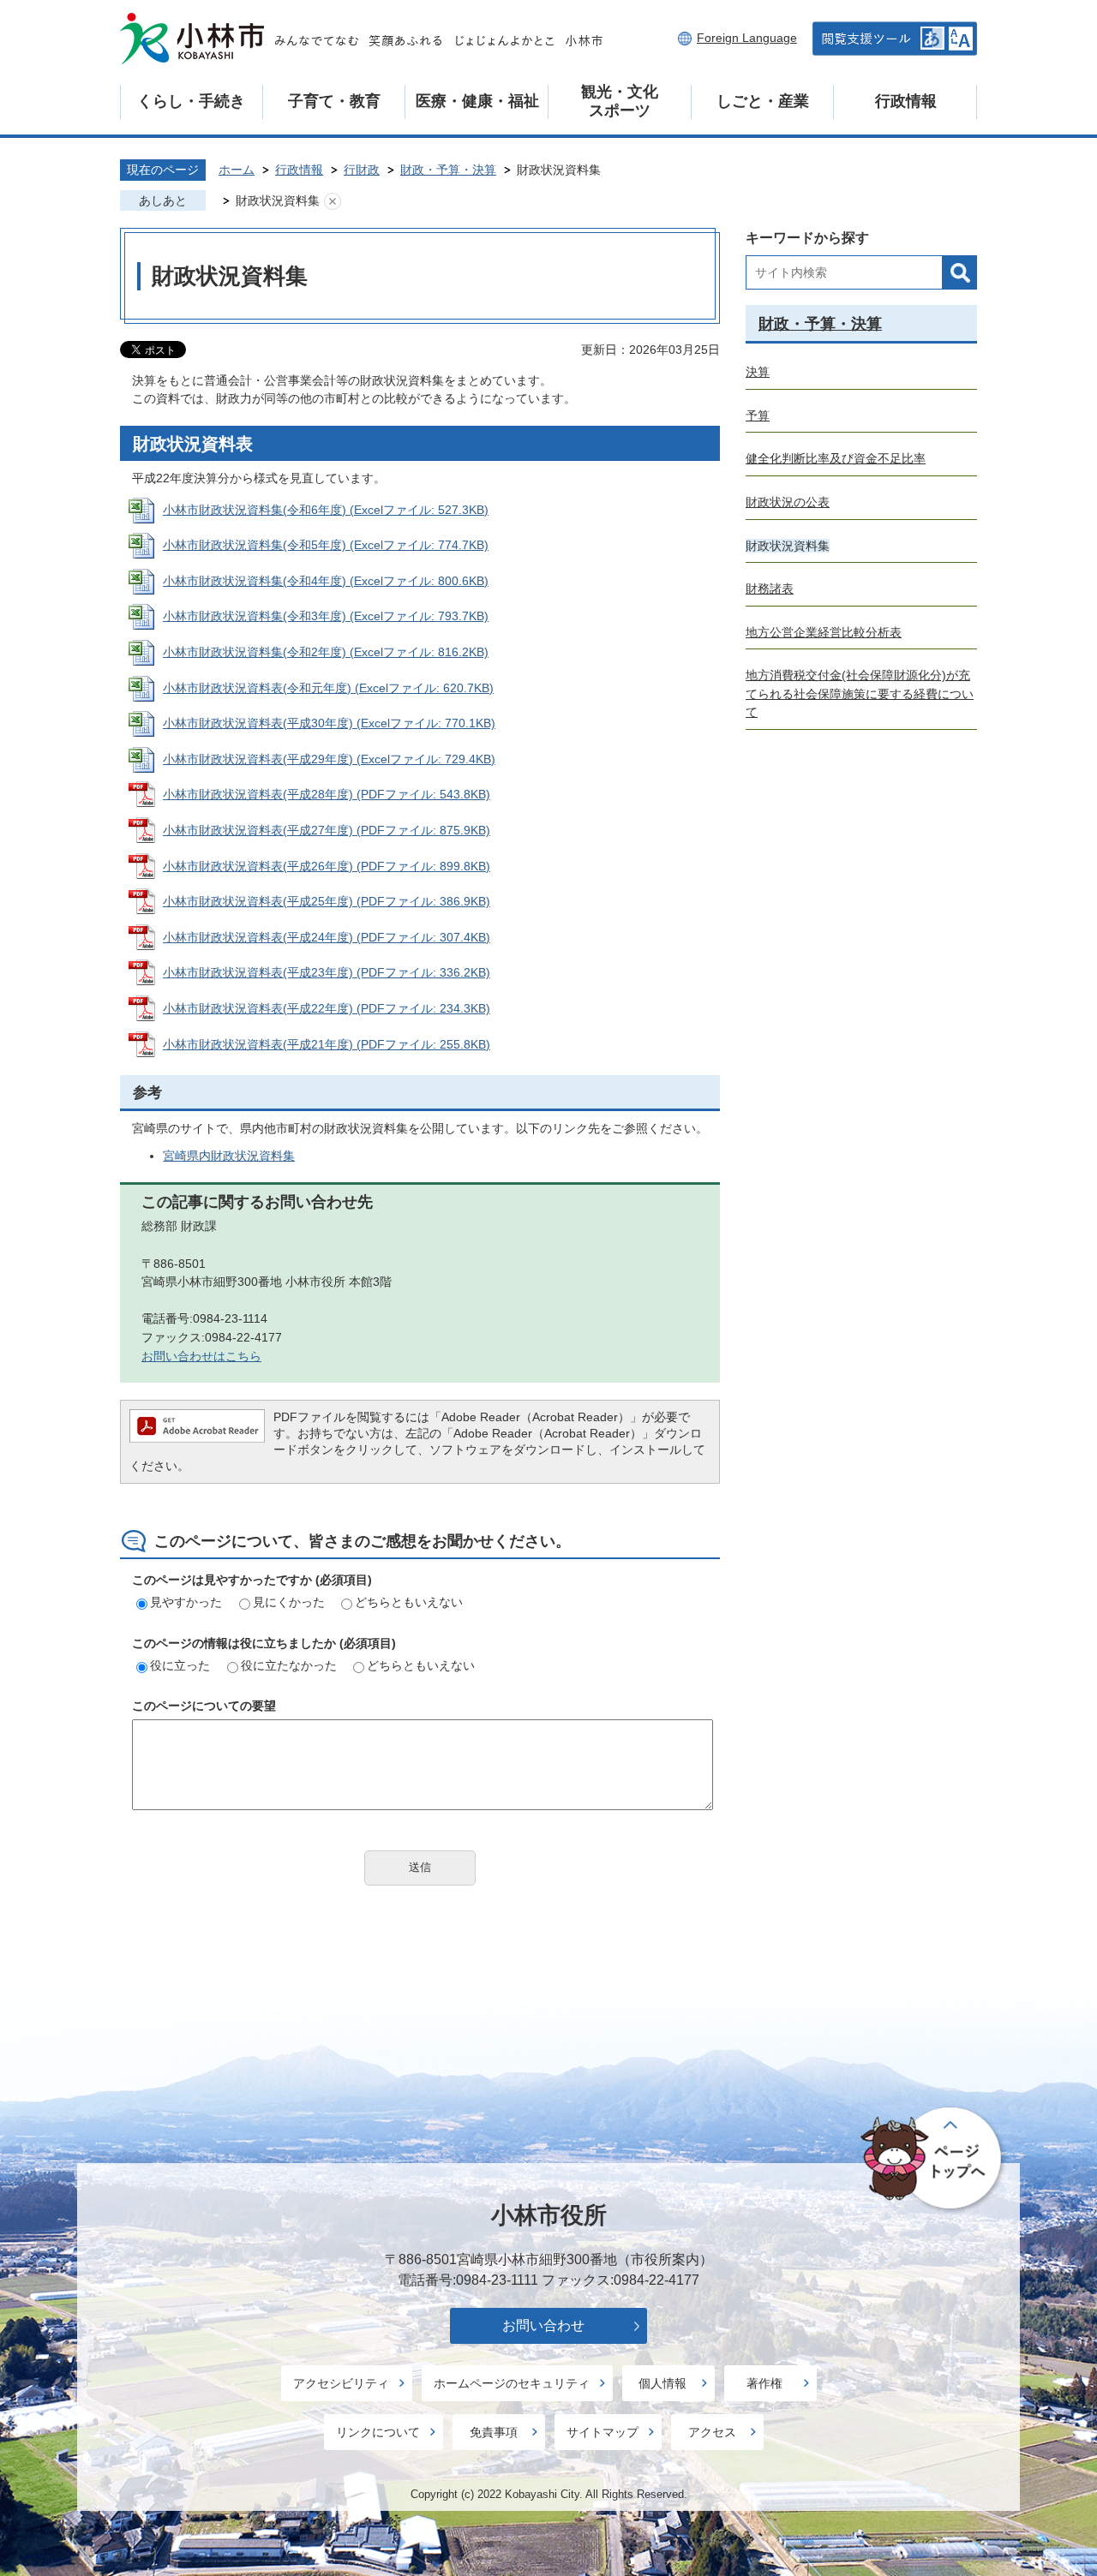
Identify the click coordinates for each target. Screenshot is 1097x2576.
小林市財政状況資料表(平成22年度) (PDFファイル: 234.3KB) (327, 1008)
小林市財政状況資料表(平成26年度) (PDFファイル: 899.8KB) (327, 866)
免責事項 (494, 2432)
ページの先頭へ (934, 2159)
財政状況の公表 (788, 502)
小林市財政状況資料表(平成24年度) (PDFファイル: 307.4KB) (327, 937)
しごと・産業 (763, 101)
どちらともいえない (409, 1602)
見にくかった (289, 1602)
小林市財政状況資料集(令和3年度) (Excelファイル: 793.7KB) (326, 616)
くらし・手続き (191, 101)
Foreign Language (747, 38)
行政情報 (906, 101)
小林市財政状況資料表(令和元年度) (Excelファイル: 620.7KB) (328, 688)
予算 (758, 415)
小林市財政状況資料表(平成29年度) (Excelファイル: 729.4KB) (329, 759)
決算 (758, 372)
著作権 (764, 2383)
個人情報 (662, 2383)
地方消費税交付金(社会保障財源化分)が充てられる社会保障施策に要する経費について (860, 693)
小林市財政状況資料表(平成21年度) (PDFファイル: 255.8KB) (327, 1044)
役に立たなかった (289, 1665)
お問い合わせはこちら (201, 1356)
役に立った (180, 1665)
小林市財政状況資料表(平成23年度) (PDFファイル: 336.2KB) (327, 972)
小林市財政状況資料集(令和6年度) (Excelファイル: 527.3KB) (326, 510)
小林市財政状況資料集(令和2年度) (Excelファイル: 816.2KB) (326, 652)
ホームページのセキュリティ (512, 2383)
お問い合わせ (543, 2325)
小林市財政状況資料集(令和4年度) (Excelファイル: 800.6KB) (326, 581)
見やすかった (186, 1602)
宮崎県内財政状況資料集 (229, 1156)
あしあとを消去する (333, 201)
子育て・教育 (334, 101)
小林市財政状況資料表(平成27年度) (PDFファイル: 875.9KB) (327, 830)
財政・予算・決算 (448, 170)
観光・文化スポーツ (620, 101)
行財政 (362, 170)
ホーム (237, 170)
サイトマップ (602, 2432)
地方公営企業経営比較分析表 (824, 632)
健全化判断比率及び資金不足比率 (836, 458)
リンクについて (378, 2432)
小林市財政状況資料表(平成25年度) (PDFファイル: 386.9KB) (327, 901)
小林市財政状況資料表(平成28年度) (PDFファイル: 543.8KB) (327, 794)
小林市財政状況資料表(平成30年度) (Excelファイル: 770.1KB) (329, 723)
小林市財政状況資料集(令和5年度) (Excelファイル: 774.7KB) (326, 545)
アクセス (712, 2432)
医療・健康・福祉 (477, 101)
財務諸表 (770, 589)
